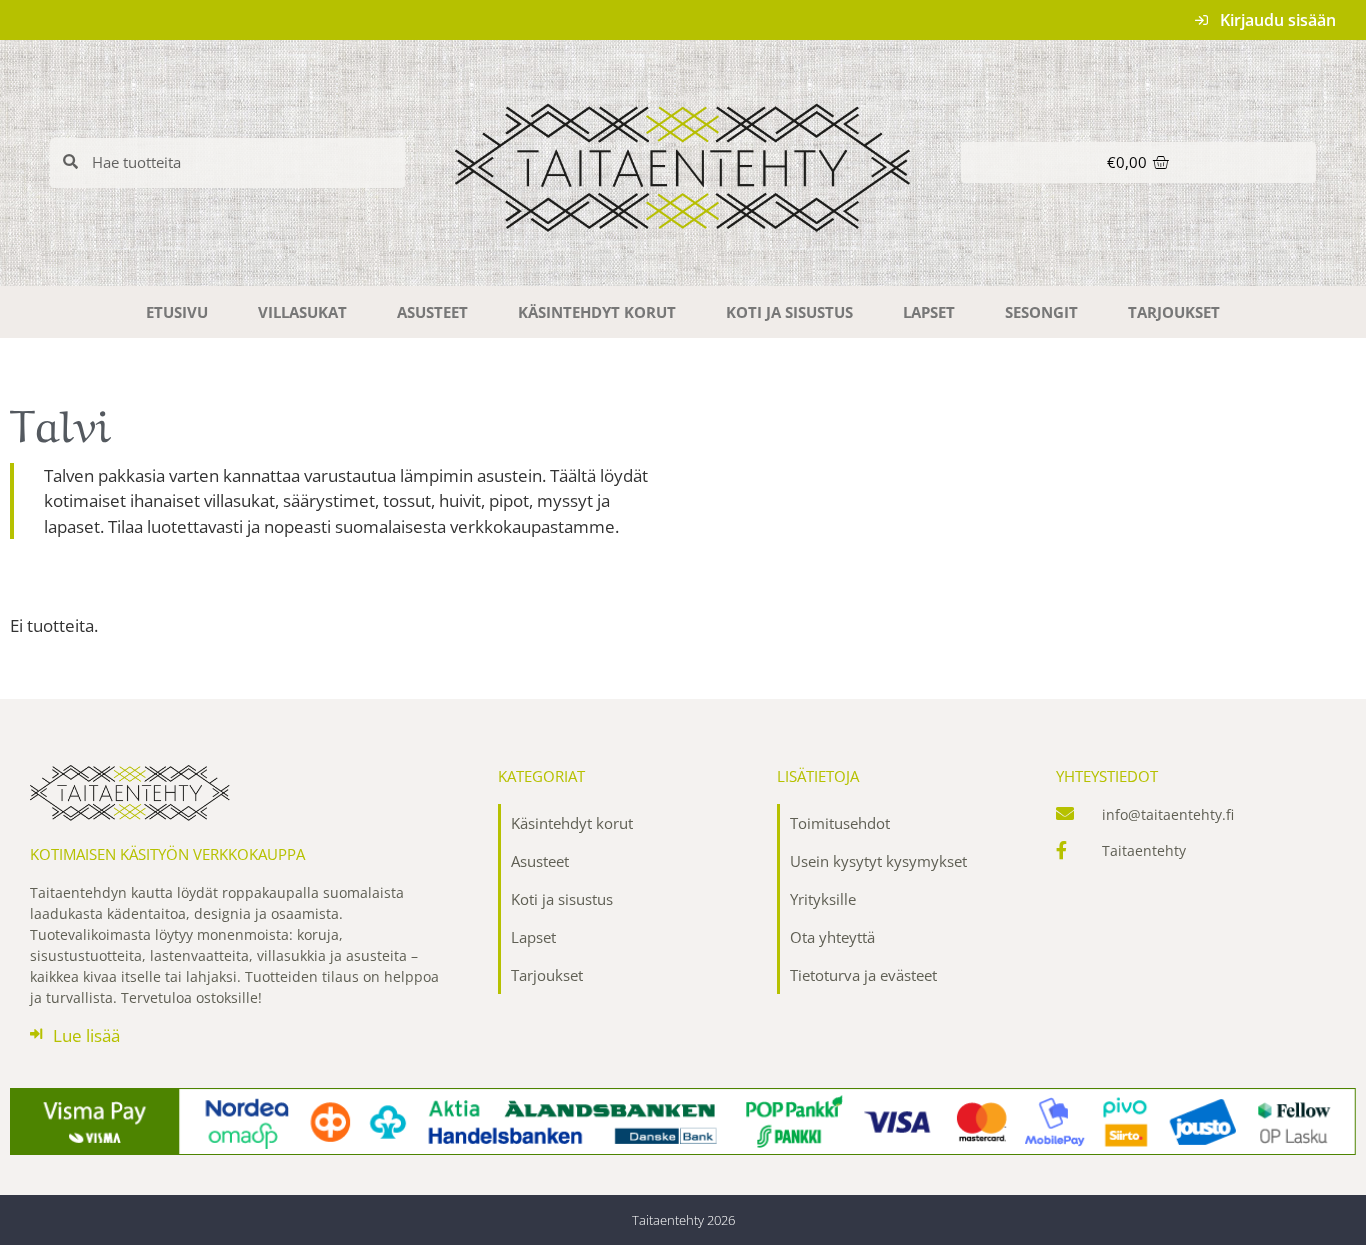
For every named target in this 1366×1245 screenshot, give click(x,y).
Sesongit (1041, 312)
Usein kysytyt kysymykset (878, 861)
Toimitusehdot (840, 823)
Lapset (929, 312)
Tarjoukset (1174, 312)
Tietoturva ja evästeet (863, 975)
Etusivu (177, 312)
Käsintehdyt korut (597, 312)
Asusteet (432, 312)
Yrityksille (823, 899)
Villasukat (302, 312)
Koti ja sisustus (789, 312)
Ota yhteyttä (832, 937)
